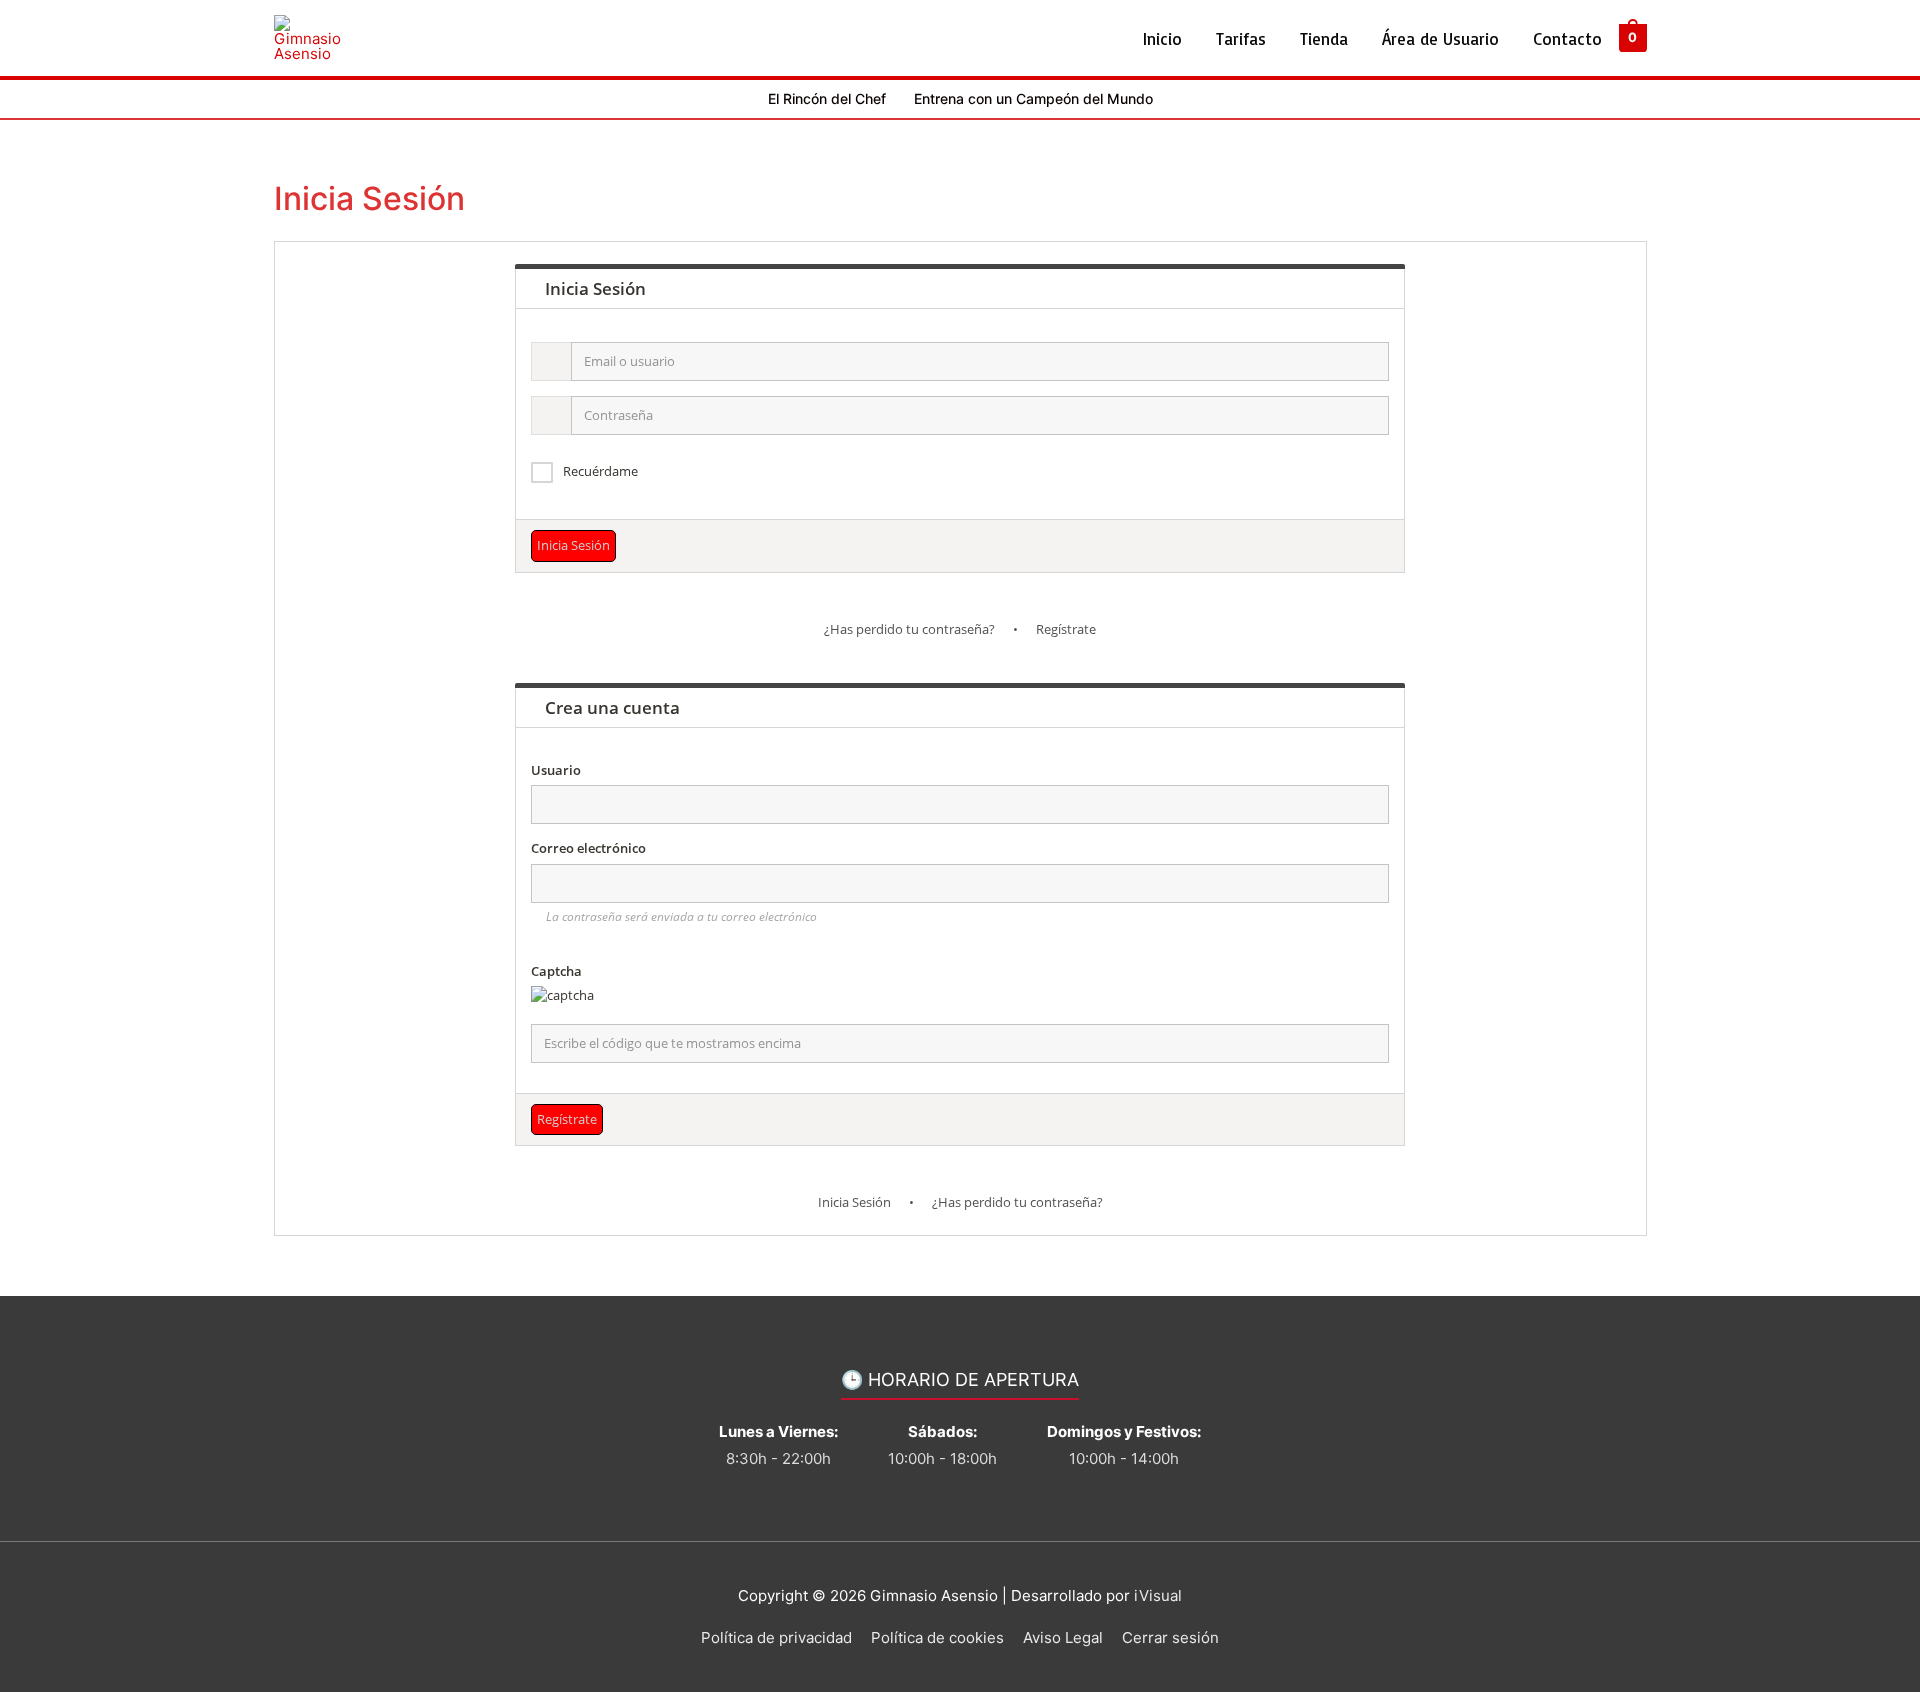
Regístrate (1066, 629)
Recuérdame (600, 471)
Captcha (556, 971)
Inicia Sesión (854, 1202)
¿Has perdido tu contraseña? (909, 629)
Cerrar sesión (1170, 1637)
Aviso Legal (1063, 1637)
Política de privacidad (776, 1637)
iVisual (1158, 1595)
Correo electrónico (588, 848)
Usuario (556, 770)
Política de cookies (937, 1637)
